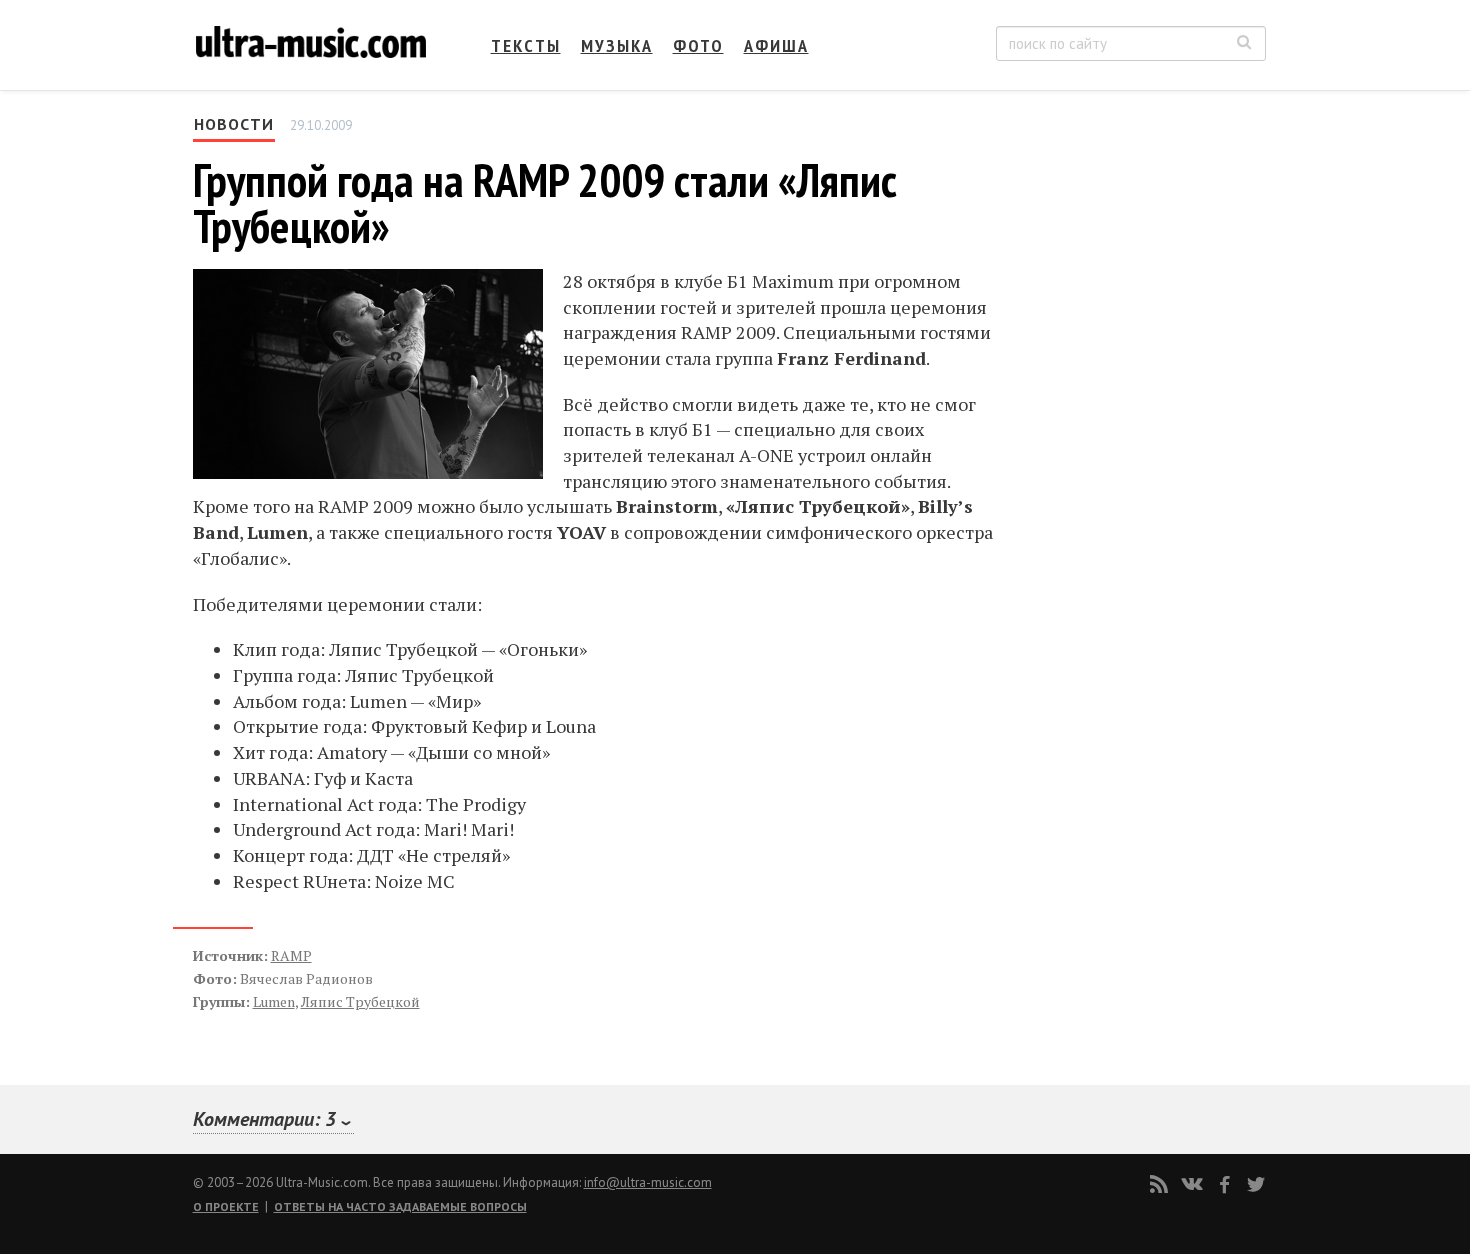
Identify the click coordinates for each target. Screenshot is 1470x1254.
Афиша (776, 45)
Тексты (526, 45)
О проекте (226, 1206)
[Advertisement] (1145, 311)
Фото (698, 45)
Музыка (617, 45)
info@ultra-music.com (648, 1182)
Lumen (274, 1001)
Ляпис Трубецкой (360, 1001)
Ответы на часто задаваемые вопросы (400, 1206)
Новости (234, 124)
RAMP (291, 955)
